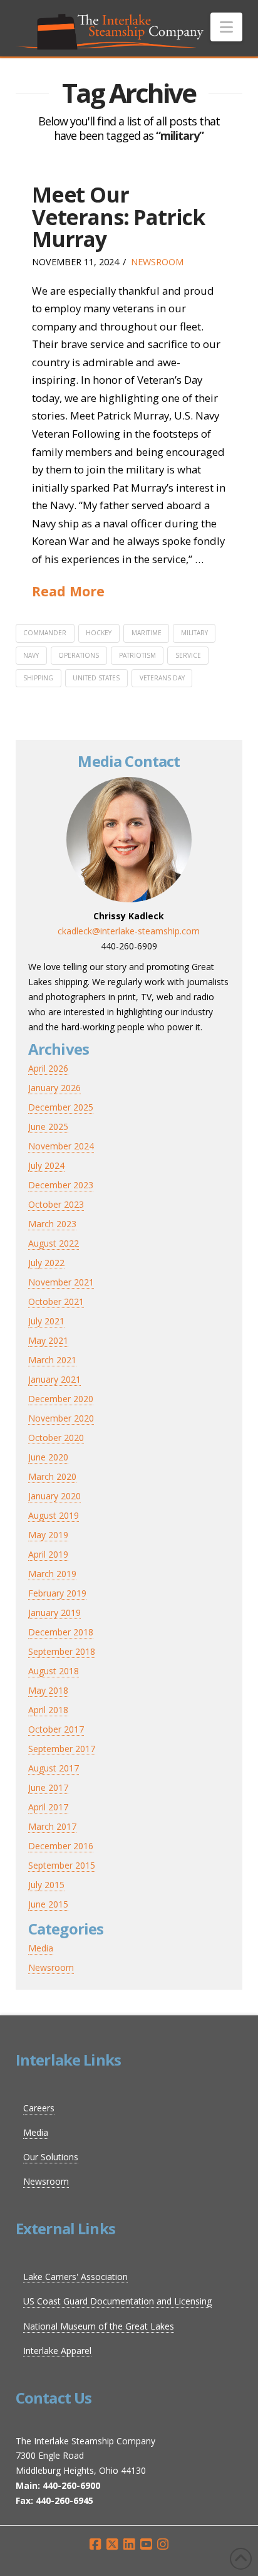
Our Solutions (51, 2157)
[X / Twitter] (112, 2544)
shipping (38, 678)
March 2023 (52, 1224)
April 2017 (48, 1807)
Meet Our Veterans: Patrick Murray (118, 217)
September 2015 (62, 1865)
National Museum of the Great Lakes (99, 2326)
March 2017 (52, 1826)
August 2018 (54, 1671)
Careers (39, 2108)
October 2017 (56, 1729)
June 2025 (48, 1127)
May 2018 (48, 1690)
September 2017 (62, 1749)
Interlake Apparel (57, 2351)
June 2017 (48, 1787)
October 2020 (56, 1438)
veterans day (162, 678)
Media (41, 1948)
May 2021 (48, 1340)
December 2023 (61, 1185)
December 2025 (61, 1107)
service (188, 655)
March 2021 (52, 1360)
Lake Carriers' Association (75, 2277)
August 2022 (54, 1243)
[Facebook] (95, 2544)
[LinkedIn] (129, 2544)
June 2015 (48, 1904)
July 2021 (46, 1321)
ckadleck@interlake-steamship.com (129, 931)
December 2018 (61, 1632)
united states (96, 678)
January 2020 (54, 1496)
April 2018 (48, 1710)
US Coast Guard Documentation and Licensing (117, 2301)
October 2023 (56, 1204)
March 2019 (52, 1574)
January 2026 (54, 1088)
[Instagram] (163, 2544)
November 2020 (61, 1418)
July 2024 (46, 1165)
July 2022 (46, 1263)
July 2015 (46, 1885)
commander (45, 633)
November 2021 (61, 1282)
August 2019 (54, 1515)
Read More (68, 591)
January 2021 (54, 1379)
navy (31, 655)
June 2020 (48, 1457)
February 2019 (57, 1593)
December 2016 (61, 1846)
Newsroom (157, 262)
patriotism (137, 655)
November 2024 (61, 1146)
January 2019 (54, 1613)
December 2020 (61, 1399)
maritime (147, 633)
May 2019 (48, 1535)
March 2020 (52, 1476)
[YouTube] (146, 2544)
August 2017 (54, 1768)
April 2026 (48, 1068)
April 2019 (48, 1554)
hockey (99, 633)
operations (79, 655)
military (194, 633)
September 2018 (62, 1651)
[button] (226, 27)
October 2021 (56, 1301)
